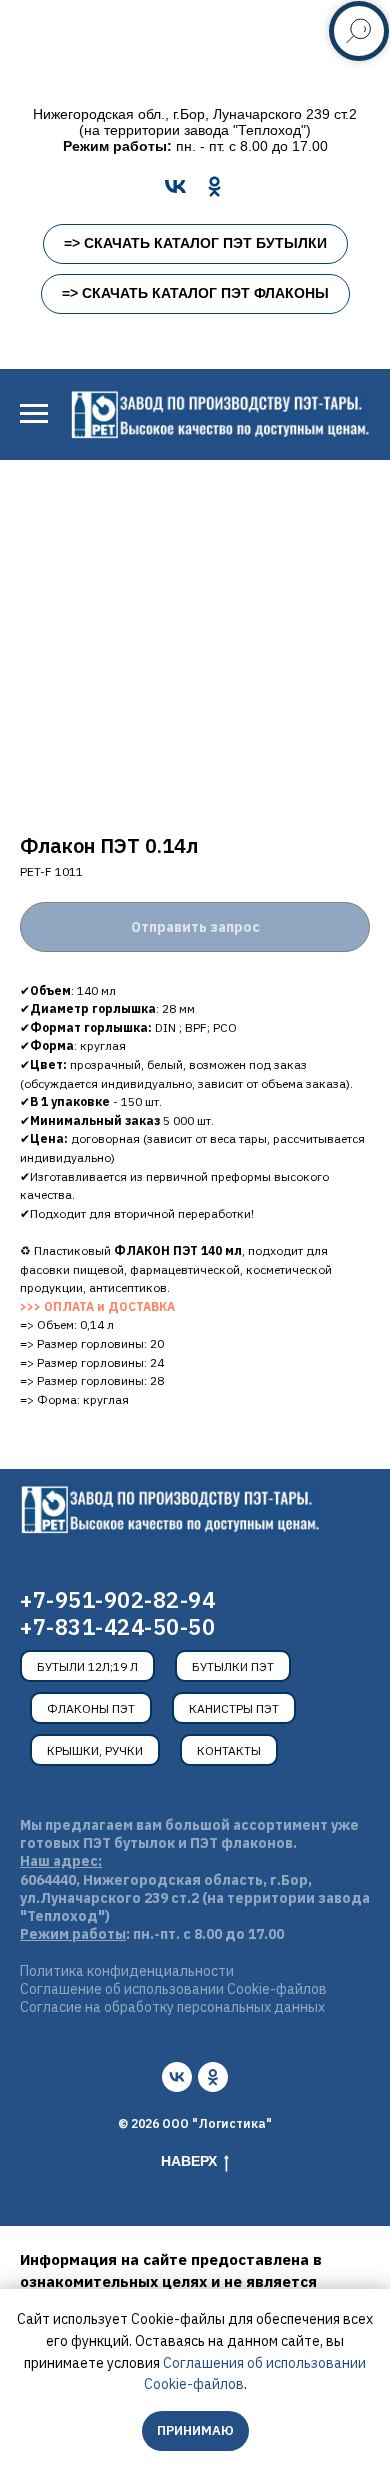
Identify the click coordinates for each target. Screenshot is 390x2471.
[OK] (214, 186)
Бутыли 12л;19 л (87, 1666)
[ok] (213, 2077)
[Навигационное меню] (34, 414)
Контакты (229, 1750)
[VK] (175, 186)
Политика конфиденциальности (127, 1971)
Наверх (189, 2161)
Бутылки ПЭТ (233, 1666)
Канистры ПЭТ (234, 1708)
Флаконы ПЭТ (91, 1708)
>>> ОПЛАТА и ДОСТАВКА (97, 1306)
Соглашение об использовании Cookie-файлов (173, 1989)
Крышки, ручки (95, 1750)
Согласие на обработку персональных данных (172, 2007)
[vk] (177, 2077)
